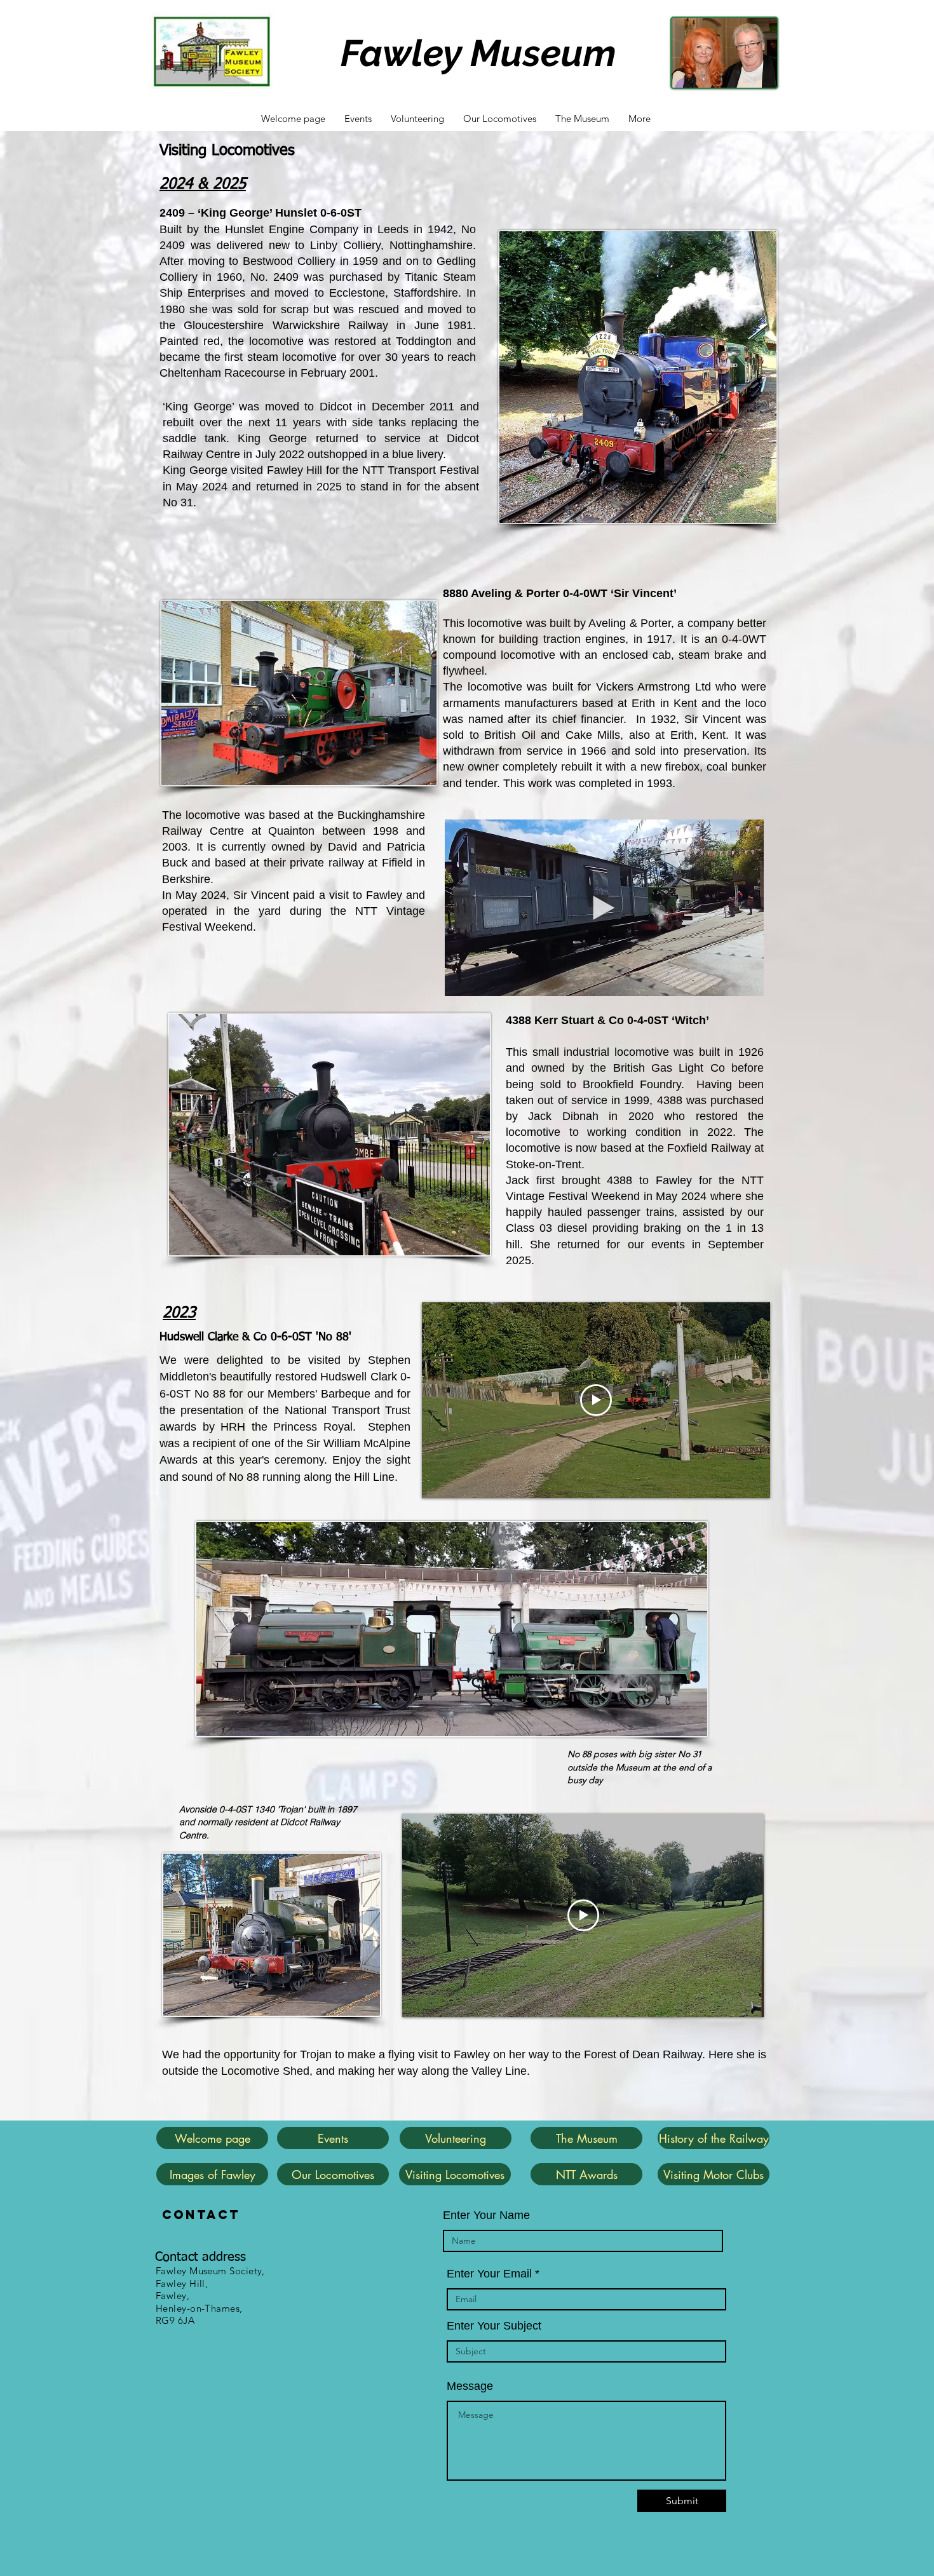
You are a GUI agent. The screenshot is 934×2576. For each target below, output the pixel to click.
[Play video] (596, 1400)
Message (470, 2386)
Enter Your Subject (494, 2326)
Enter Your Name (486, 2215)
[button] (748, 982)
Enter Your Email (489, 2274)
